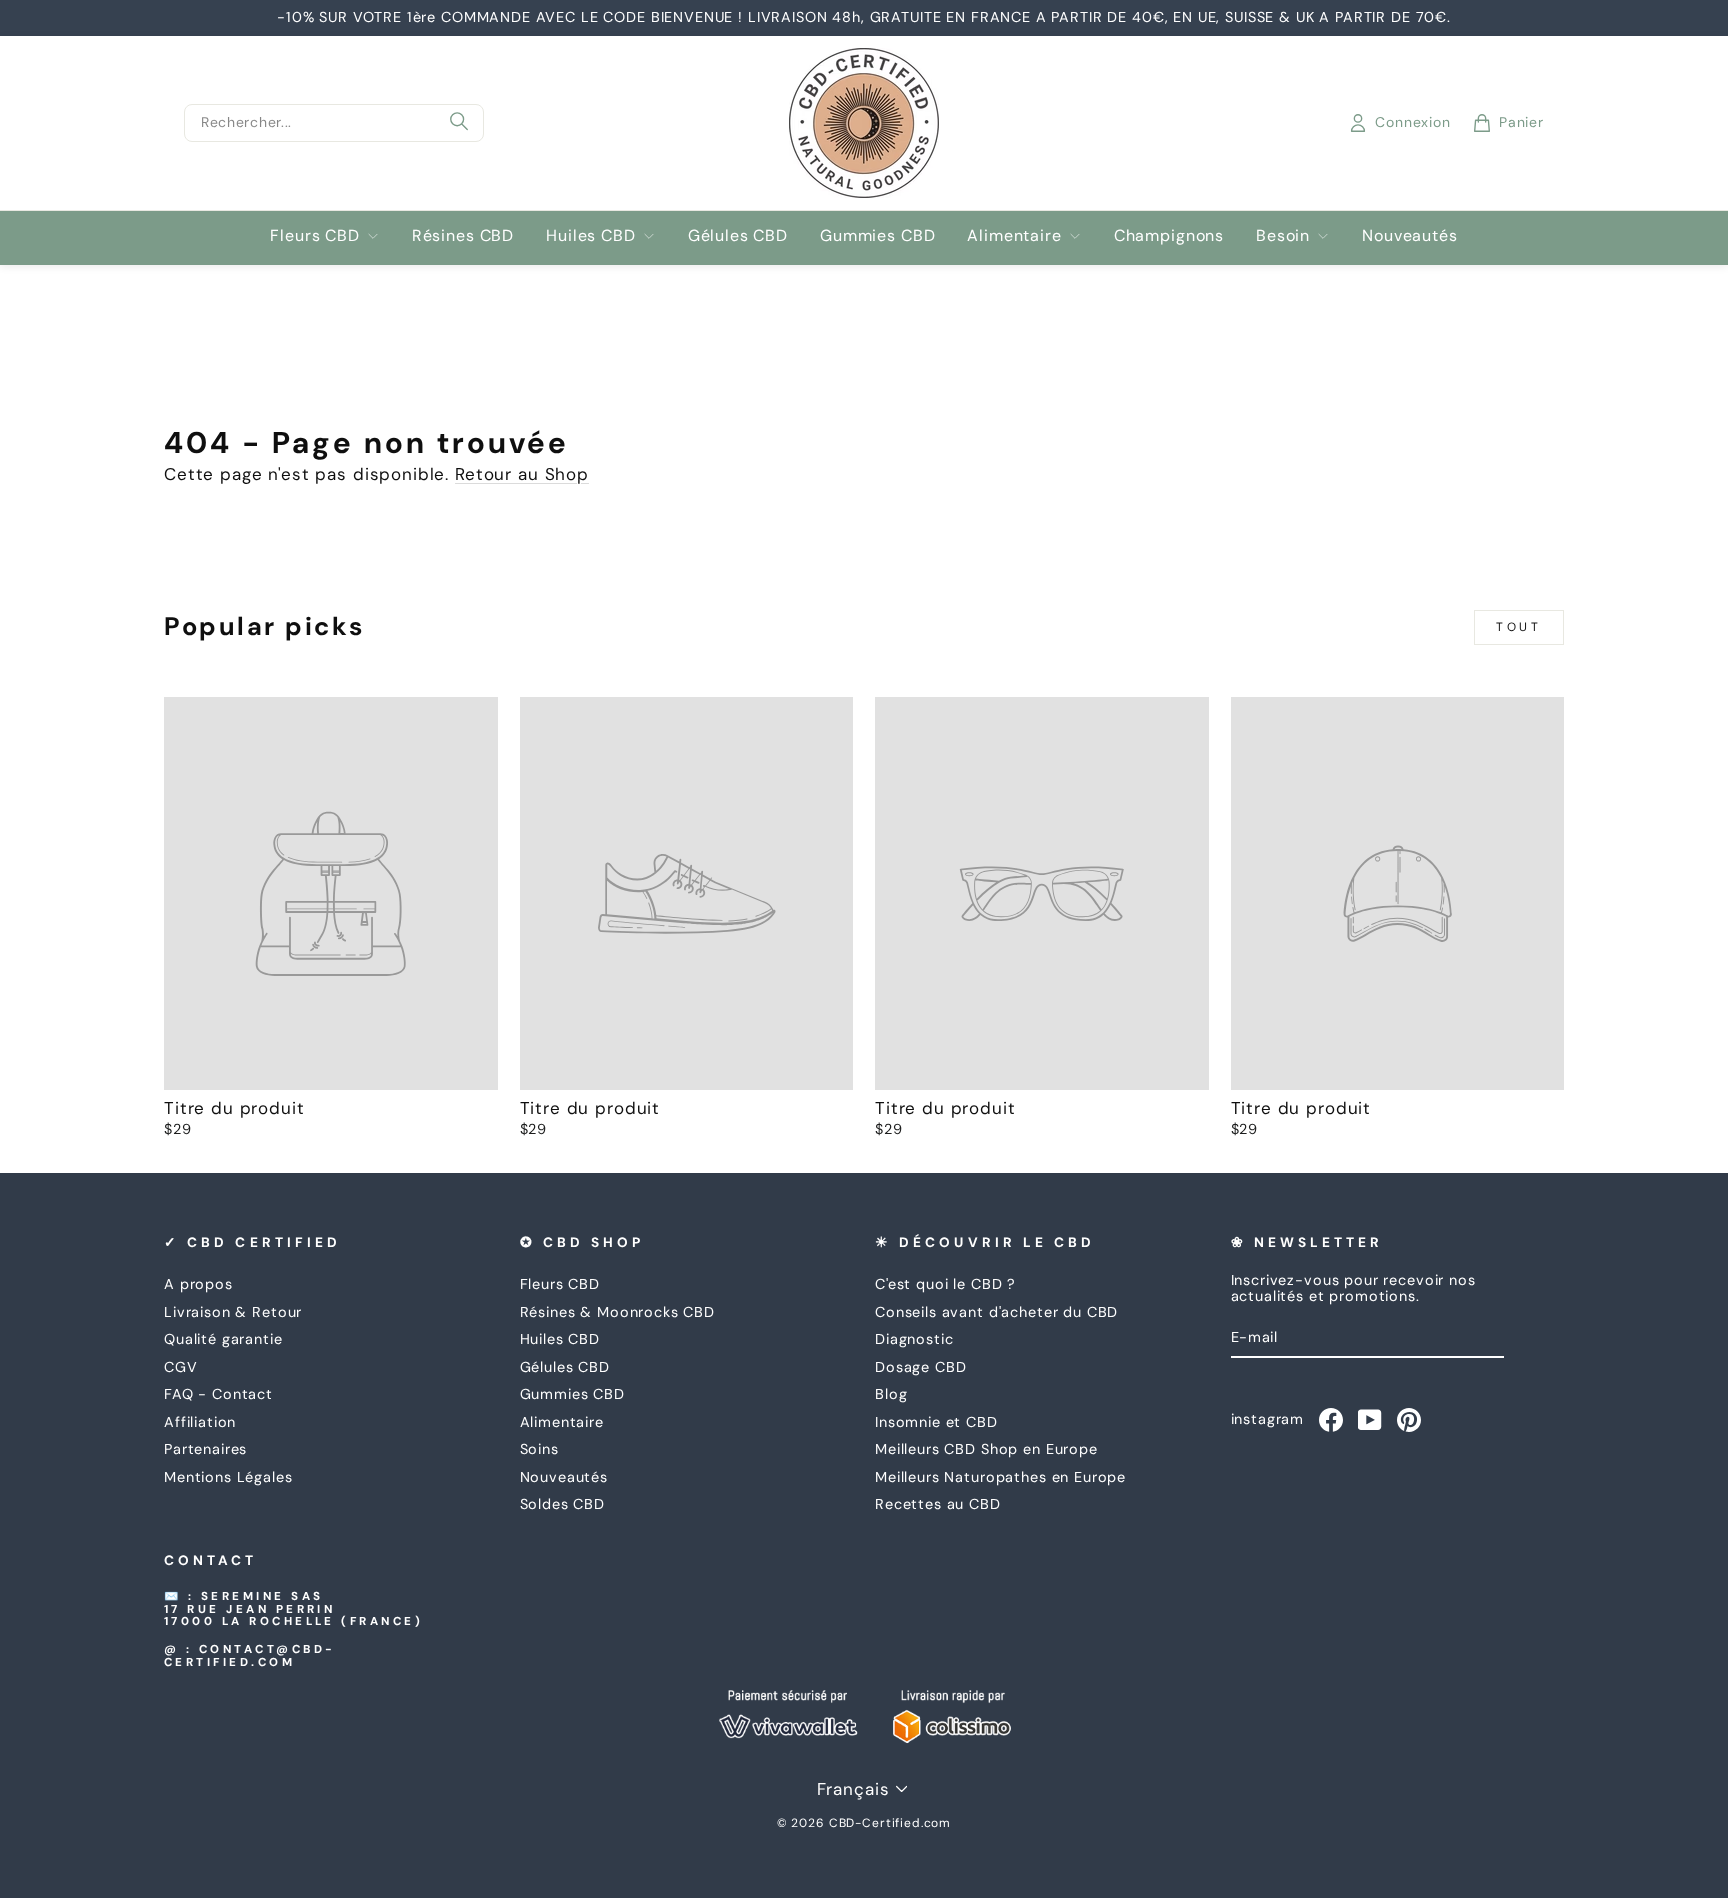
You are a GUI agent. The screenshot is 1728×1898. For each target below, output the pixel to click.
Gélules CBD (738, 235)
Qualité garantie (223, 1339)
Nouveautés (1410, 235)
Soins (539, 1449)
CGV (181, 1367)
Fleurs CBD (315, 235)
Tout (1518, 627)
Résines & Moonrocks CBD (618, 1312)
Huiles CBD (591, 235)
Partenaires (205, 1449)
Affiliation (200, 1422)
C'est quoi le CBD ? (945, 1284)
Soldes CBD (563, 1504)
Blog (891, 1394)
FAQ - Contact (218, 1394)
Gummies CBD (877, 235)
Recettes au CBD (938, 1504)
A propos (198, 1284)
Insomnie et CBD (936, 1422)
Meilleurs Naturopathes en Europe (1000, 1477)
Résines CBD (463, 235)
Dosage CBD (921, 1367)
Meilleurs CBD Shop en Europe (986, 1449)
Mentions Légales (228, 1477)
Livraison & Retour (233, 1312)
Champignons (1169, 235)
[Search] (459, 123)
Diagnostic (914, 1339)
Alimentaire (1014, 235)
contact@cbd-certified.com (250, 1656)
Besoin (1283, 235)
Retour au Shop (522, 474)
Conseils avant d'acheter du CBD (996, 1312)
